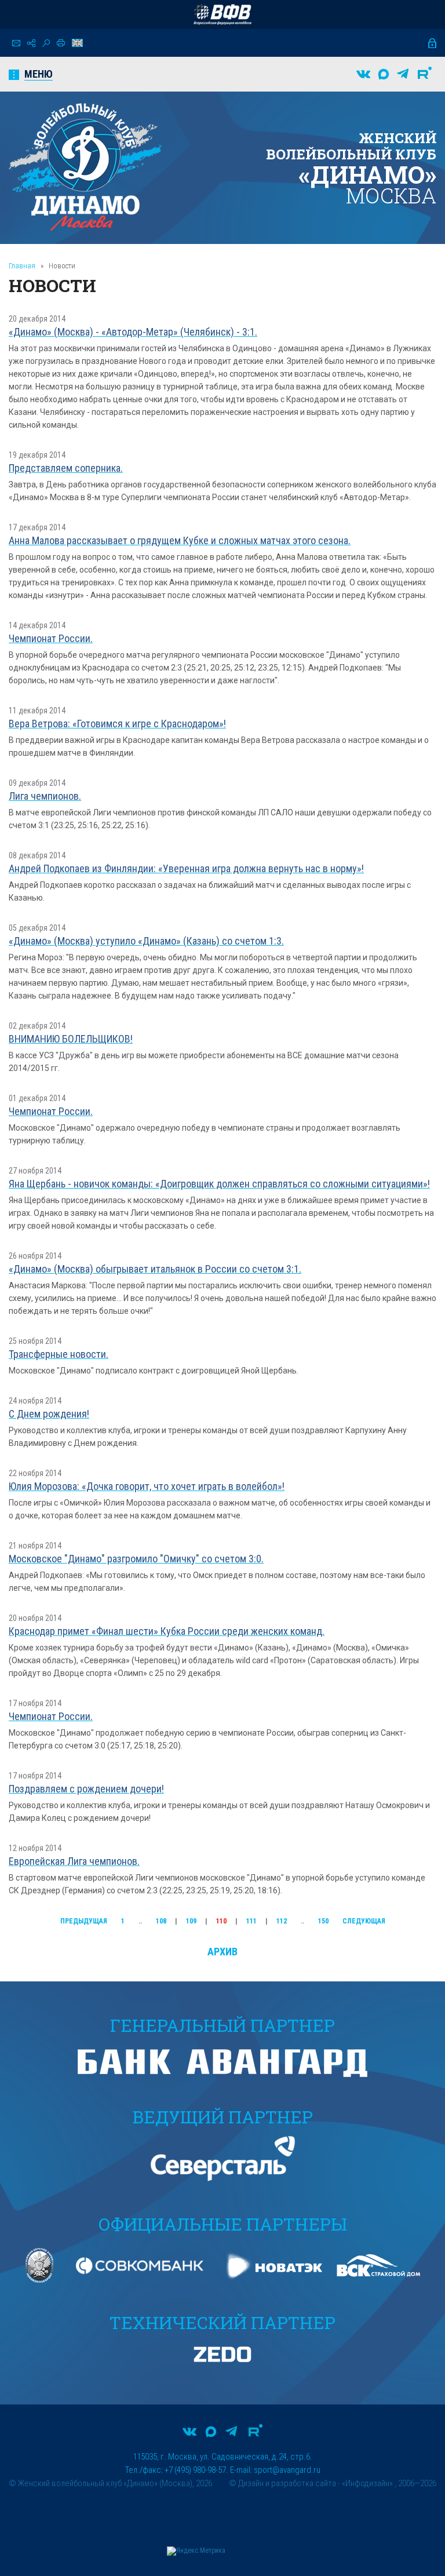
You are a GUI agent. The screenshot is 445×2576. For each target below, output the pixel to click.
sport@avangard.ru (287, 2470)
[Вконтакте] (363, 74)
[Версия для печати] (61, 43)
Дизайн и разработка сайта (287, 2483)
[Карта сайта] (31, 43)
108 (161, 1921)
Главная (22, 266)
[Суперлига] (222, 14)
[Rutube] (425, 74)
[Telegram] (403, 74)
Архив (222, 1952)
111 (251, 1921)
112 (282, 1921)
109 (191, 1921)
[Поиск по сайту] (46, 43)
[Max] (384, 74)
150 (323, 1921)
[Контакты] (16, 43)
